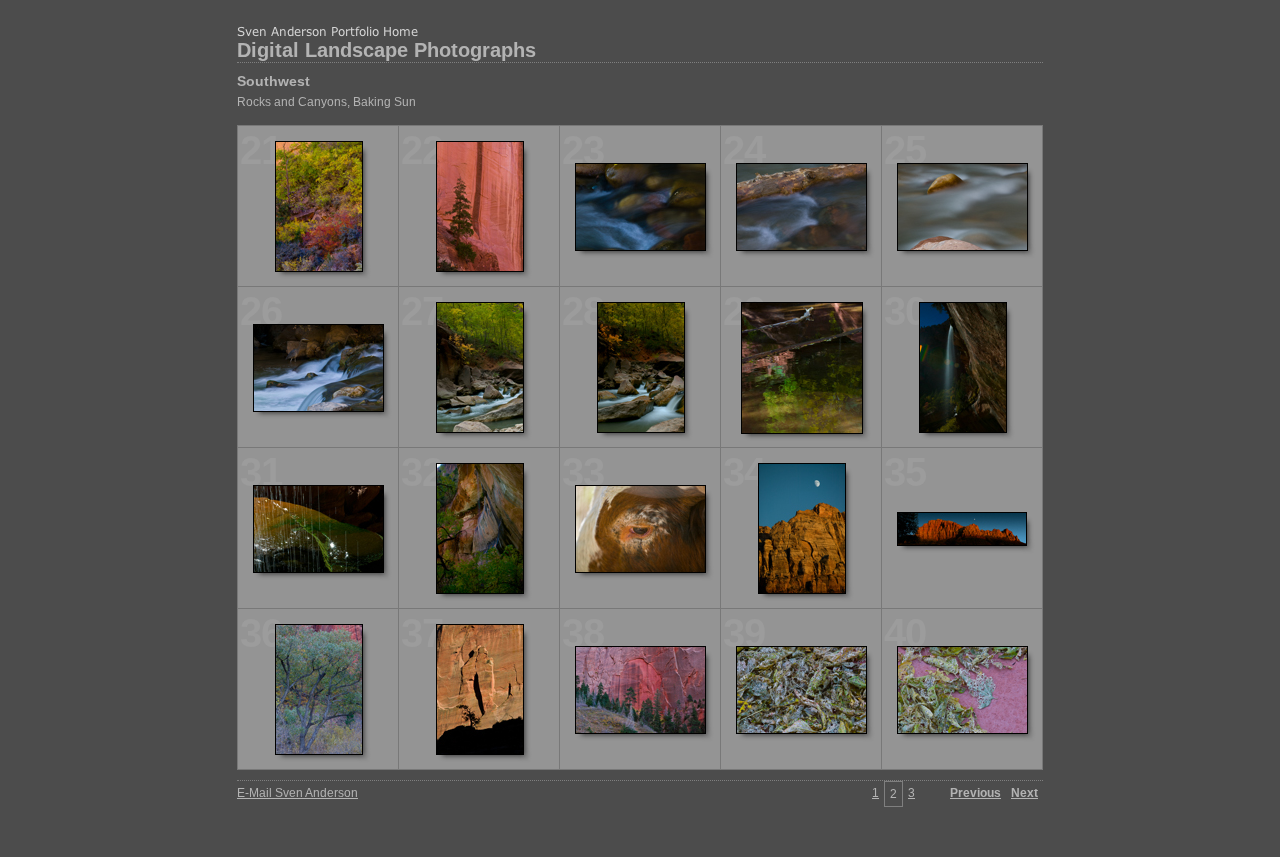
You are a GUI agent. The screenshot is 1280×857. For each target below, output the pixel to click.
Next (1024, 793)
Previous (975, 793)
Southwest (273, 81)
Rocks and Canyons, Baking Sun (326, 102)
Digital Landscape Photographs (386, 50)
